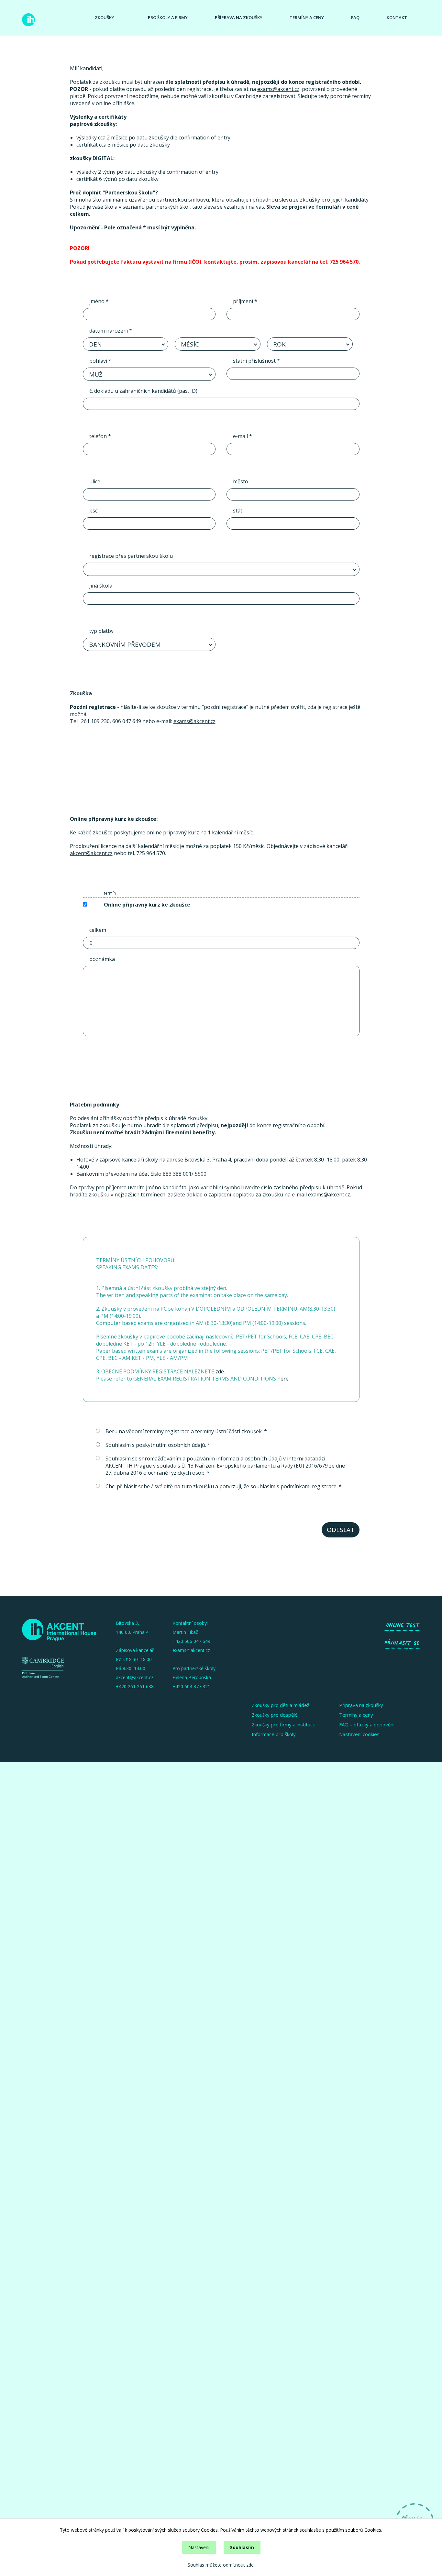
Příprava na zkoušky (239, 17)
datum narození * (111, 331)
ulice (95, 481)
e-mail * (243, 436)
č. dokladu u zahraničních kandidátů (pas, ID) (143, 391)
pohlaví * (100, 361)
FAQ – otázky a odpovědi (367, 1724)
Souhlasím (242, 2547)
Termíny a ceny (307, 17)
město (241, 481)
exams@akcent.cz (278, 89)
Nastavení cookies (359, 1734)
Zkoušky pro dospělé (275, 1715)
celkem (98, 930)
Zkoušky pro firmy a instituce (284, 1724)
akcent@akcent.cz (91, 853)
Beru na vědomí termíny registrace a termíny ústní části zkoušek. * (186, 1431)
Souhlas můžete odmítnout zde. (221, 2565)
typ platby (101, 631)
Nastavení (199, 2547)
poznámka (102, 959)
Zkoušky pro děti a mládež (281, 1705)
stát (238, 511)
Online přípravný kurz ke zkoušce (147, 905)
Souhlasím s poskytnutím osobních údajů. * (158, 1445)
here (283, 1379)
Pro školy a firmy (168, 17)
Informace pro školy (274, 1734)
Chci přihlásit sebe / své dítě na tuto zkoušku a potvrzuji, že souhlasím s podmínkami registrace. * (224, 1486)
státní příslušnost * (256, 361)
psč (94, 511)
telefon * (100, 436)
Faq (355, 17)
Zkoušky (105, 17)
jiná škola (101, 586)
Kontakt (397, 17)
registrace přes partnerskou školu (131, 556)
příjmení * (245, 301)
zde (220, 1371)
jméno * (99, 301)
